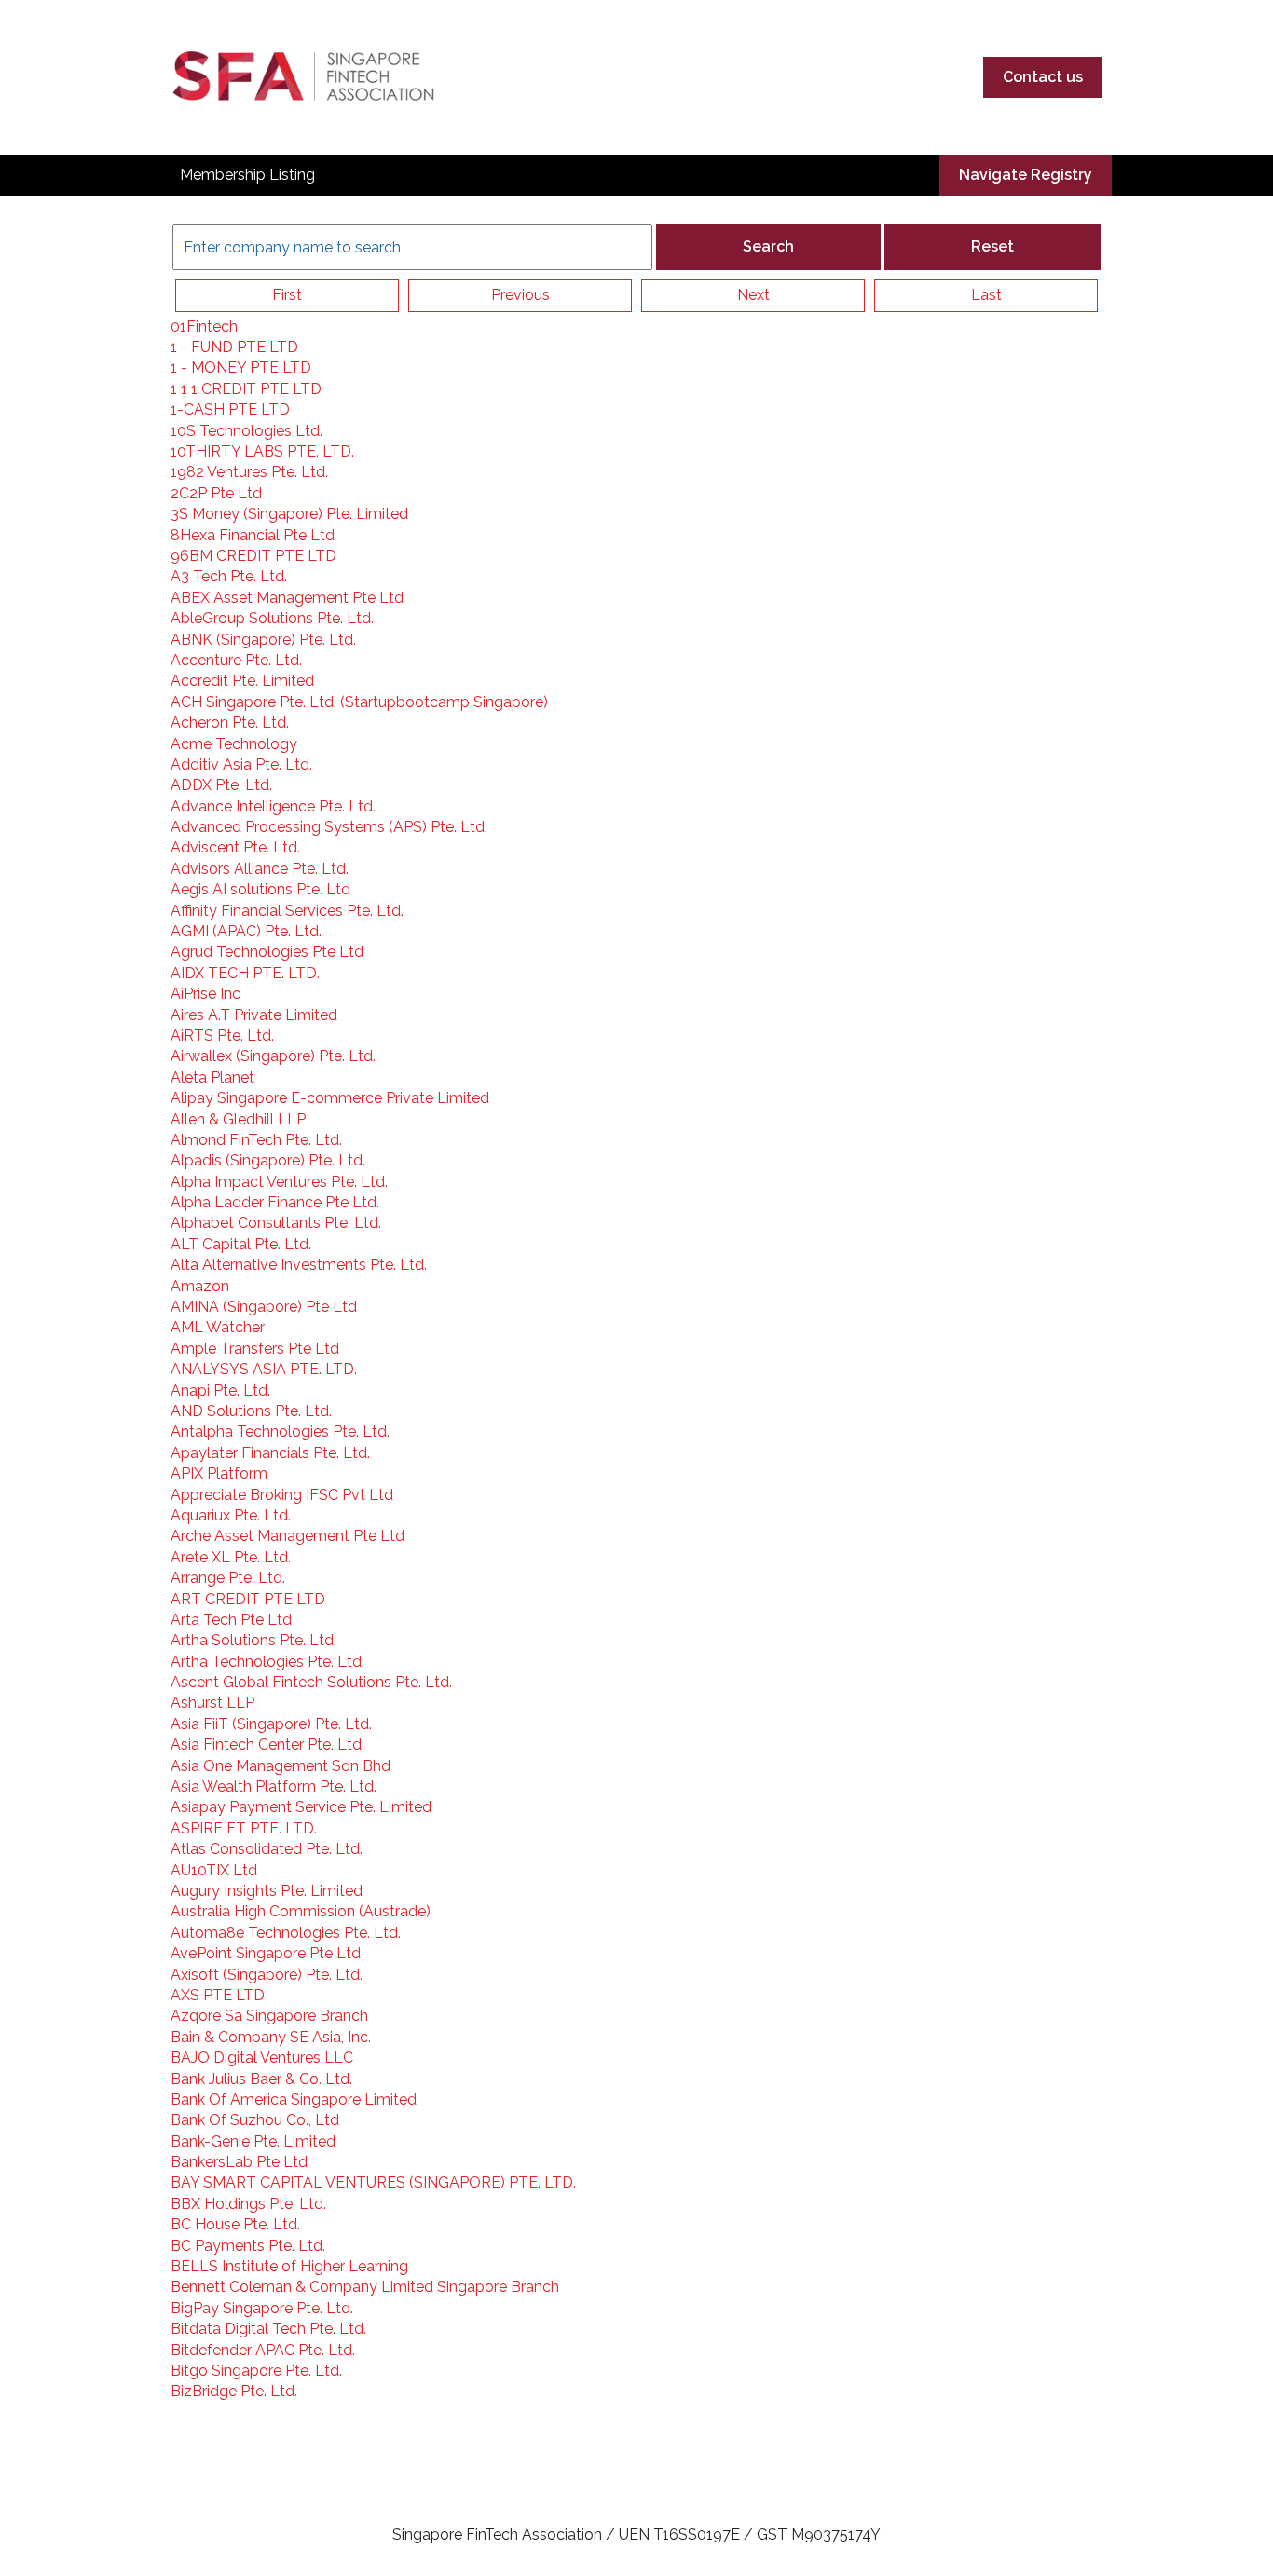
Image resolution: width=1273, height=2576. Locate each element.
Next (753, 295)
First (287, 295)
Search (768, 246)
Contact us (1043, 77)
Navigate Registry (1026, 175)
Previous (520, 295)
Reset (992, 246)
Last (986, 295)
